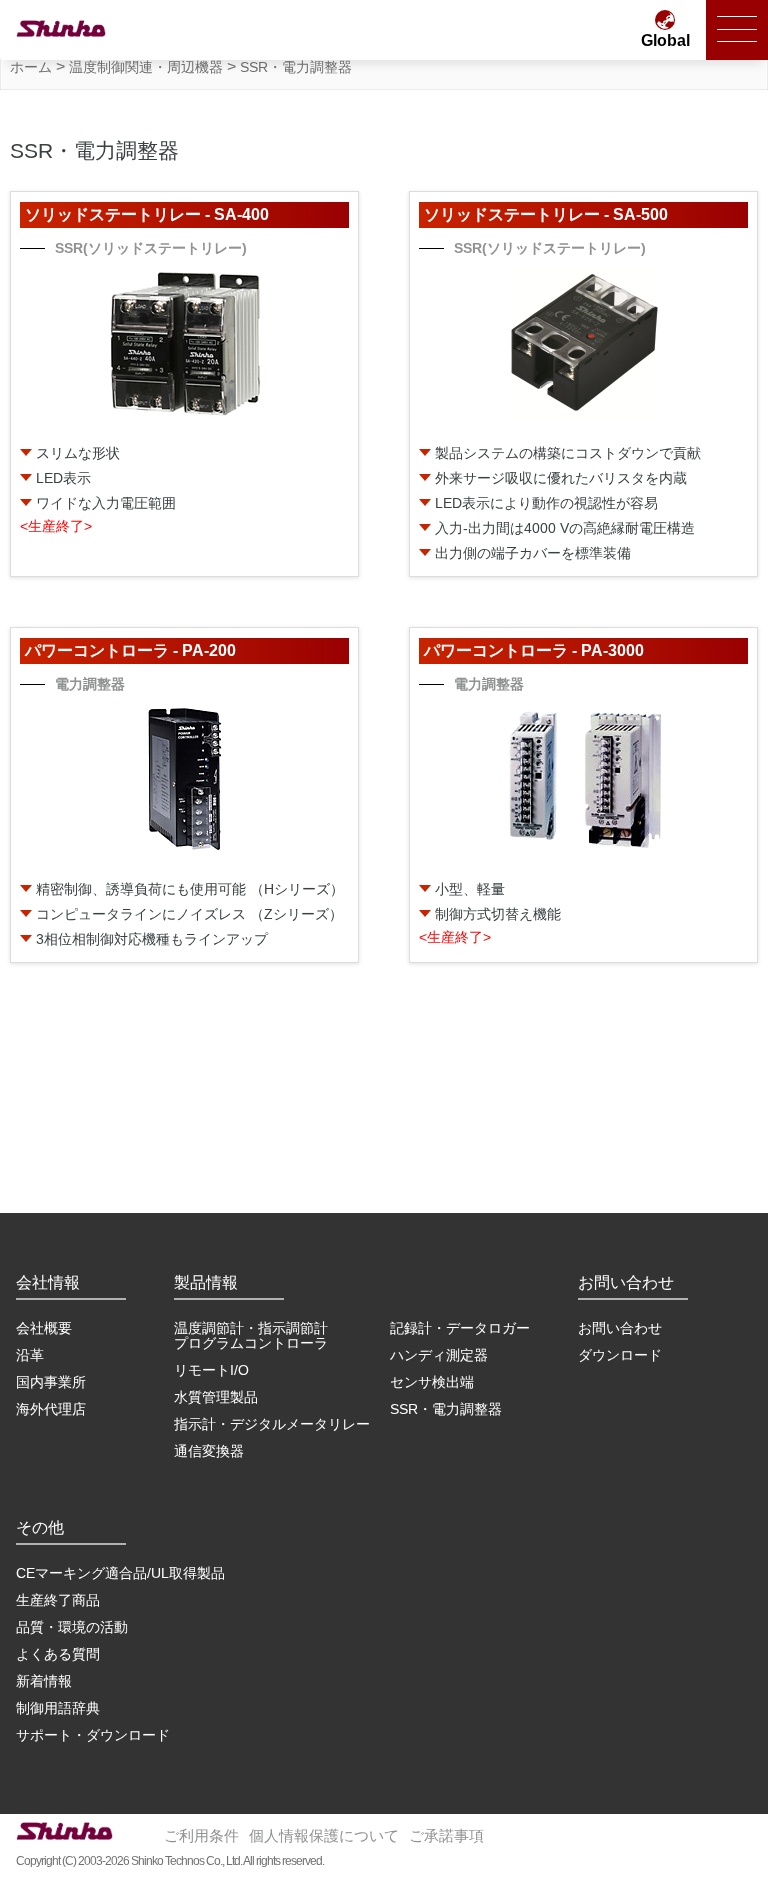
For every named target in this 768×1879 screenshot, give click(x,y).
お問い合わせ (620, 1328)
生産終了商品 (58, 1600)
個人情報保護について (324, 1835)
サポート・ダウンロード (93, 1735)
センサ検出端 (432, 1382)
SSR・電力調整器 (446, 1409)
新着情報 (44, 1681)
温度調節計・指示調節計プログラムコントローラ (251, 1335)
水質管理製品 (216, 1397)
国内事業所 (51, 1382)
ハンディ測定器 (439, 1355)
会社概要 (44, 1328)
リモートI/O (211, 1370)
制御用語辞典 (58, 1708)
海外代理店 (51, 1409)
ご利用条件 (201, 1835)
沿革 (30, 1355)
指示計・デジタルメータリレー (272, 1424)
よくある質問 (58, 1654)
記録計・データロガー (460, 1328)
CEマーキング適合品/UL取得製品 (120, 1573)
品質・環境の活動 (72, 1627)
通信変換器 (209, 1451)
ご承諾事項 (446, 1835)
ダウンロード (620, 1355)
